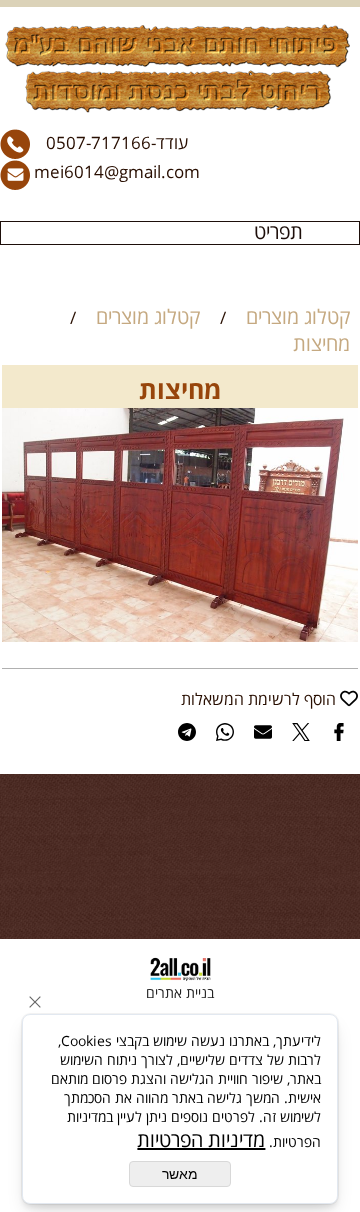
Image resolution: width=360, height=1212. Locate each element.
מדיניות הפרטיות (201, 1139)
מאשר (180, 1174)
